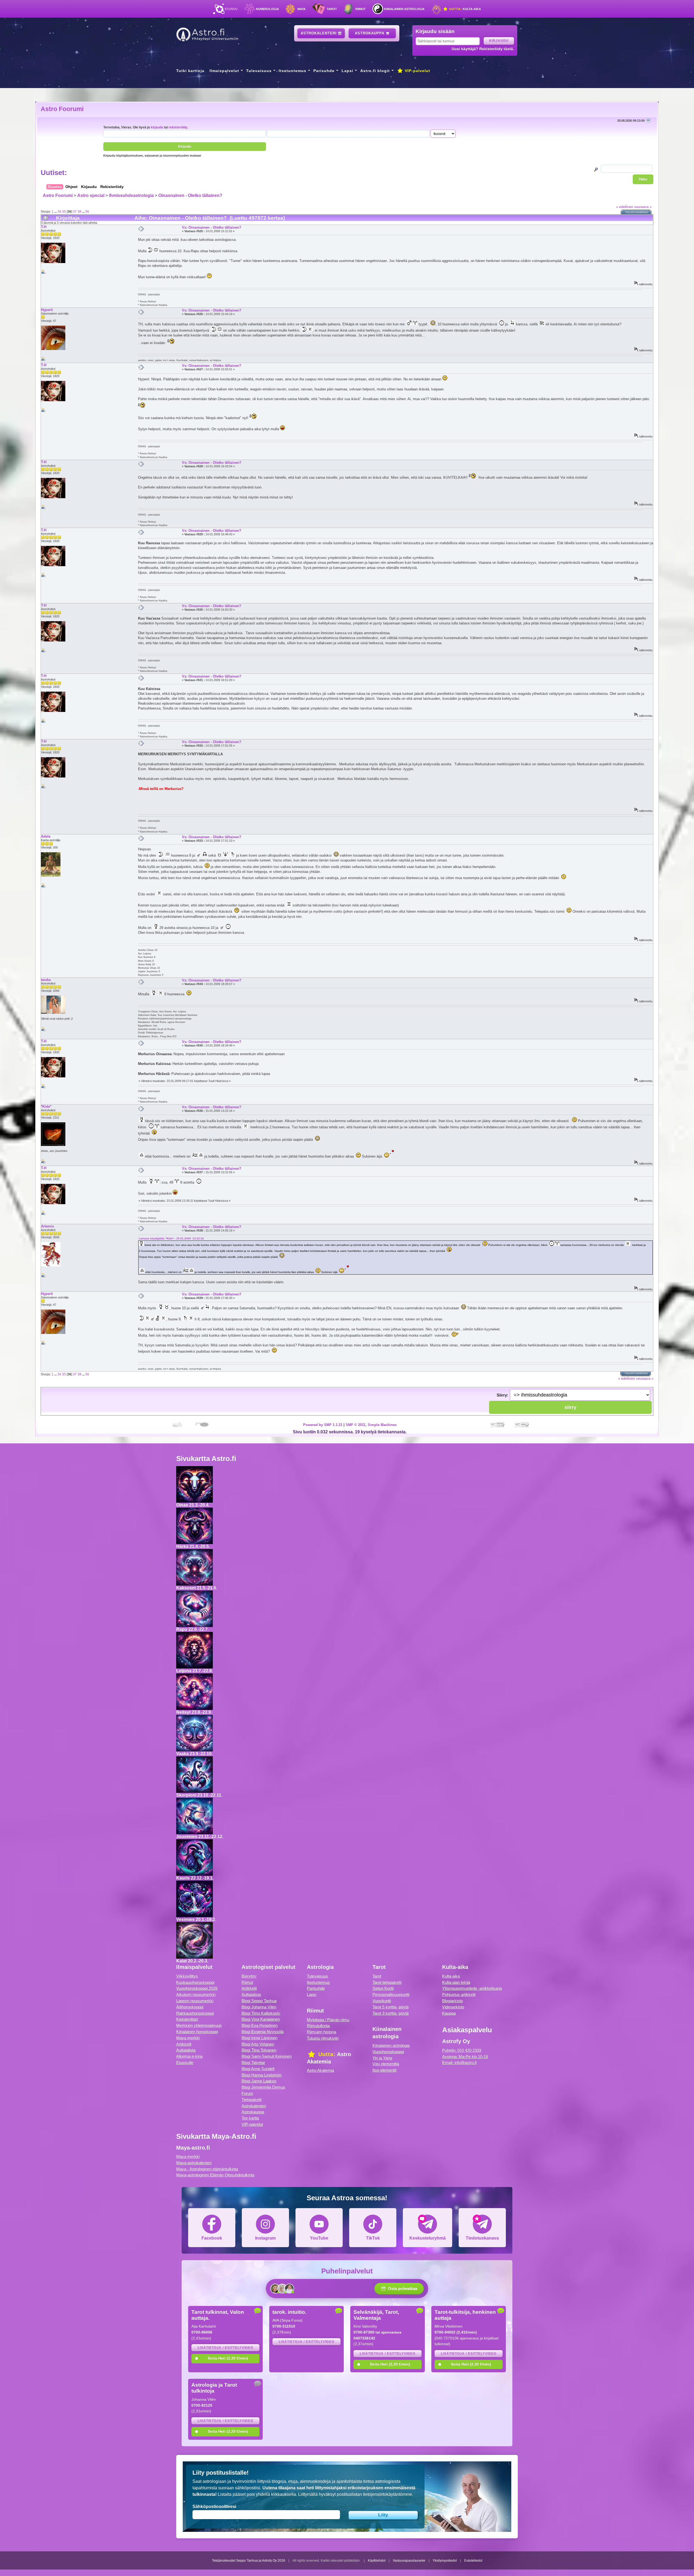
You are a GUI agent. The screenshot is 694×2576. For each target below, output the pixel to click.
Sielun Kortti (383, 1988)
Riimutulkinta (318, 2026)
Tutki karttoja (190, 71)
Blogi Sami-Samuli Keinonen (267, 2056)
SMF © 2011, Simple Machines (371, 1425)
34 (59, 211)
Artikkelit (184, 2044)
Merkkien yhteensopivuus (199, 2025)
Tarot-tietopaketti (387, 1982)
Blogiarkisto (452, 2001)
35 (64, 211)
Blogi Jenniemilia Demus (263, 2087)
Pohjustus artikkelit (459, 1995)
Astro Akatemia (320, 2070)
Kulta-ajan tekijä (456, 1982)
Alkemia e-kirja (189, 2056)
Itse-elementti (384, 2070)
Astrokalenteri (319, 33)
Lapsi (347, 71)
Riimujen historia (322, 2032)
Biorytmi (249, 1976)
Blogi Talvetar (253, 2063)
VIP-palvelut (417, 71)
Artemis (47, 1226)
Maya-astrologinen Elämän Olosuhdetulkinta (215, 2175)
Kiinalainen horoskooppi (197, 2032)
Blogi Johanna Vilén (259, 2007)
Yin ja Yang (382, 2058)
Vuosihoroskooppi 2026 (197, 1988)
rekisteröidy (178, 127)
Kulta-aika (465, 9)
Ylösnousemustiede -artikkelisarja (472, 1988)
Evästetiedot (473, 2561)
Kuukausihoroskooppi (195, 1982)
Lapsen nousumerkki (195, 2001)
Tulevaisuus (259, 71)
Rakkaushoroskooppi (195, 2013)
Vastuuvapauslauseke (409, 2561)
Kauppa (449, 2013)
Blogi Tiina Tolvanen (259, 2050)
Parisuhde (324, 71)
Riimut (361, 9)
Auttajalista (186, 2050)
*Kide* (46, 1106)
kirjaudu (157, 127)
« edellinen (625, 207)
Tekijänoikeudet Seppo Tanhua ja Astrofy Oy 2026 (249, 2561)
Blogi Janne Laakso (259, 2081)
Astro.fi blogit (375, 71)
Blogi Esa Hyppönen (260, 2025)
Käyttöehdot (377, 2561)
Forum (247, 2093)
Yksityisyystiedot (445, 2561)
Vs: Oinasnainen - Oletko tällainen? (212, 227)
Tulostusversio (637, 212)
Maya (301, 9)
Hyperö (47, 310)
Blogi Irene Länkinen (259, 2038)
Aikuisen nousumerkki (196, 1995)
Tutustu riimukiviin (323, 2038)
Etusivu (231, 9)
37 (75, 211)
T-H (44, 227)
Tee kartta (250, 2118)
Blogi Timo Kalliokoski (261, 2013)
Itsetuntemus (293, 71)
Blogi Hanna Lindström (262, 2075)
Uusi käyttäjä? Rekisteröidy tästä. (483, 49)
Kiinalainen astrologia (404, 9)
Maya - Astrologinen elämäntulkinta (207, 2169)
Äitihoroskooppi (190, 2007)
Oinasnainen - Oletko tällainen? (190, 195)
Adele (46, 836)
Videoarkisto (453, 2007)
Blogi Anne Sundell (258, 2069)
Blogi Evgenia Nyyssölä (263, 2032)
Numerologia (267, 9)
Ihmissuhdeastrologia (131, 195)
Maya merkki (188, 2038)
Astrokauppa (370, 33)
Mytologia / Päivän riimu (328, 2020)
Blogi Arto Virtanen (258, 2044)
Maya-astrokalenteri (194, 2163)
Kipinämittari (187, 2019)
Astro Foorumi (62, 109)
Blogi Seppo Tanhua (259, 2001)
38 (79, 211)
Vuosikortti (382, 2001)
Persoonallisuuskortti (391, 1995)
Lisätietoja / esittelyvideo (225, 2348)
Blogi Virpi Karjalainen (261, 2019)
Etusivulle (185, 2063)
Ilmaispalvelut (224, 71)
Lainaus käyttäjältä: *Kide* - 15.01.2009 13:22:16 (171, 1238)
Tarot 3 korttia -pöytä (391, 2013)
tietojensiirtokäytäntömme (388, 2494)
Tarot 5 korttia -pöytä (391, 2007)
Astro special (91, 195)
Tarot (332, 9)
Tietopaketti (252, 2100)
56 (87, 211)
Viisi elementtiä (386, 2064)
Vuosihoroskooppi (388, 2052)
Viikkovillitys (187, 1976)
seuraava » (643, 207)
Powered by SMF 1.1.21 (323, 1425)
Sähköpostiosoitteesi (214, 2507)
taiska (46, 980)
